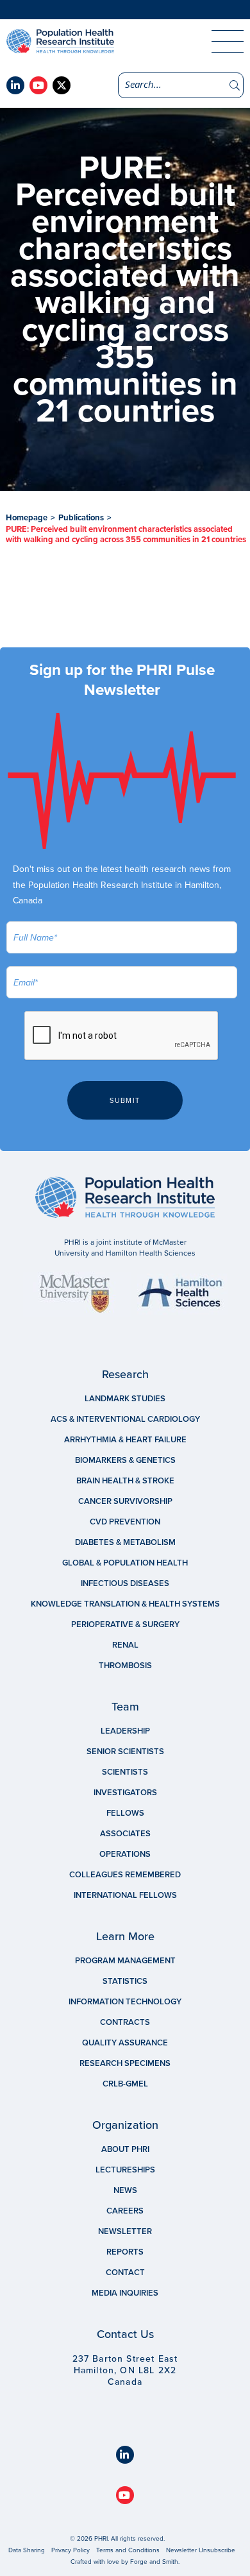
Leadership (125, 1731)
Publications (81, 518)
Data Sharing (27, 2550)
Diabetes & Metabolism (125, 1542)
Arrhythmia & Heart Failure (125, 1440)
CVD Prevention (125, 1522)
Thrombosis (125, 1666)
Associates (125, 1834)
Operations (125, 1854)
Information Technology (125, 2002)
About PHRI (125, 2149)
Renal (125, 1645)
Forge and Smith (154, 2562)
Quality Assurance (125, 2043)
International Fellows (125, 1895)
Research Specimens (125, 2063)
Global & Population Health (125, 1563)
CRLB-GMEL (125, 2084)
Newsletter (125, 2231)
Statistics (125, 1981)
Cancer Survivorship (125, 1501)
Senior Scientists (125, 1752)
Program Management (125, 1961)
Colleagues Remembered (125, 1875)
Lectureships (125, 2170)
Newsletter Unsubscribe (201, 2550)
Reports (125, 2252)
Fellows (125, 1813)
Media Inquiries (125, 2293)
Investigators (125, 1793)
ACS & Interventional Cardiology (125, 1419)
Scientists (125, 1772)
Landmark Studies (125, 1399)
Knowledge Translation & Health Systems (125, 1604)
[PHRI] (96, 41)
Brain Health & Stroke (125, 1481)
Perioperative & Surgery (125, 1625)
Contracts (125, 2022)
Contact (125, 2273)
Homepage (27, 518)
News (125, 2190)
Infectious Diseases (125, 1583)
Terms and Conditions (128, 2550)
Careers (125, 2211)
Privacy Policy (71, 2550)
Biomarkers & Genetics (125, 1460)
